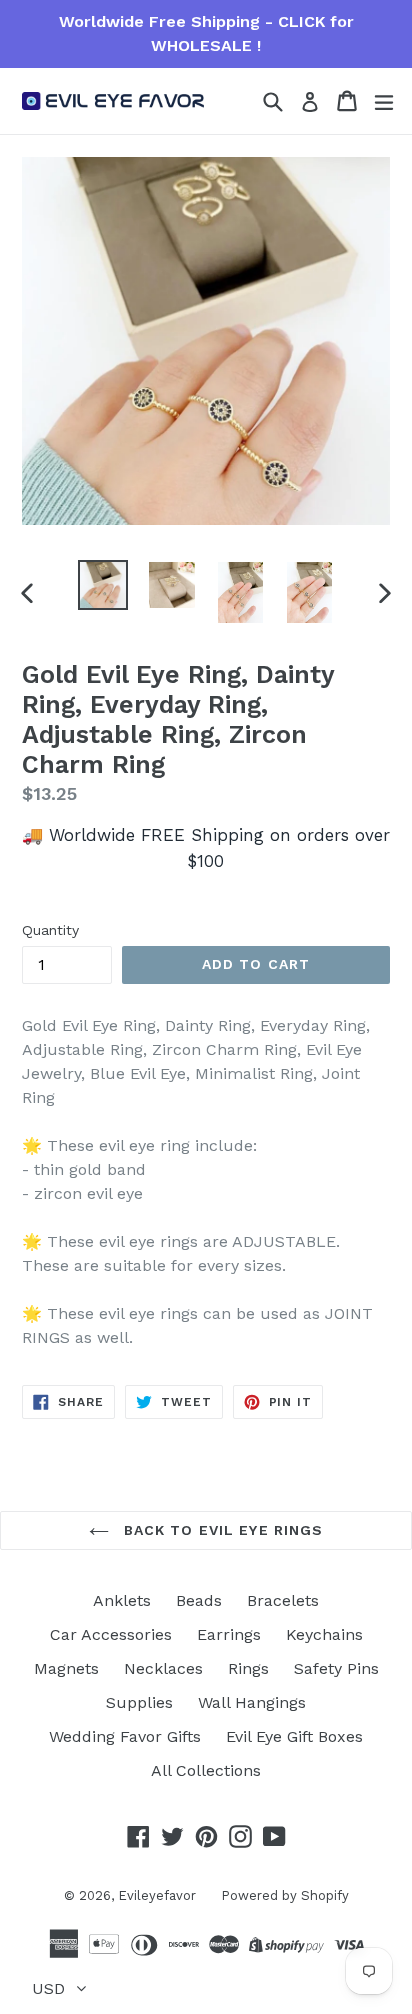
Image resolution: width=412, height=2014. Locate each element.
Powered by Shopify (285, 1895)
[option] (102, 585)
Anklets (122, 1600)
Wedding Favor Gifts (125, 1736)
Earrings (229, 1634)
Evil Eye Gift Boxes (294, 1736)
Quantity (50, 930)
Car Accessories (111, 1634)
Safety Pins (336, 1668)
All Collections (206, 1770)
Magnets (66, 1668)
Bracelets (283, 1600)
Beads (199, 1600)
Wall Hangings (252, 1702)
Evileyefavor (157, 1895)
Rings (248, 1668)
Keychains (324, 1634)
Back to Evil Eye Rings (221, 1530)
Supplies (139, 1702)
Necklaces (163, 1668)
